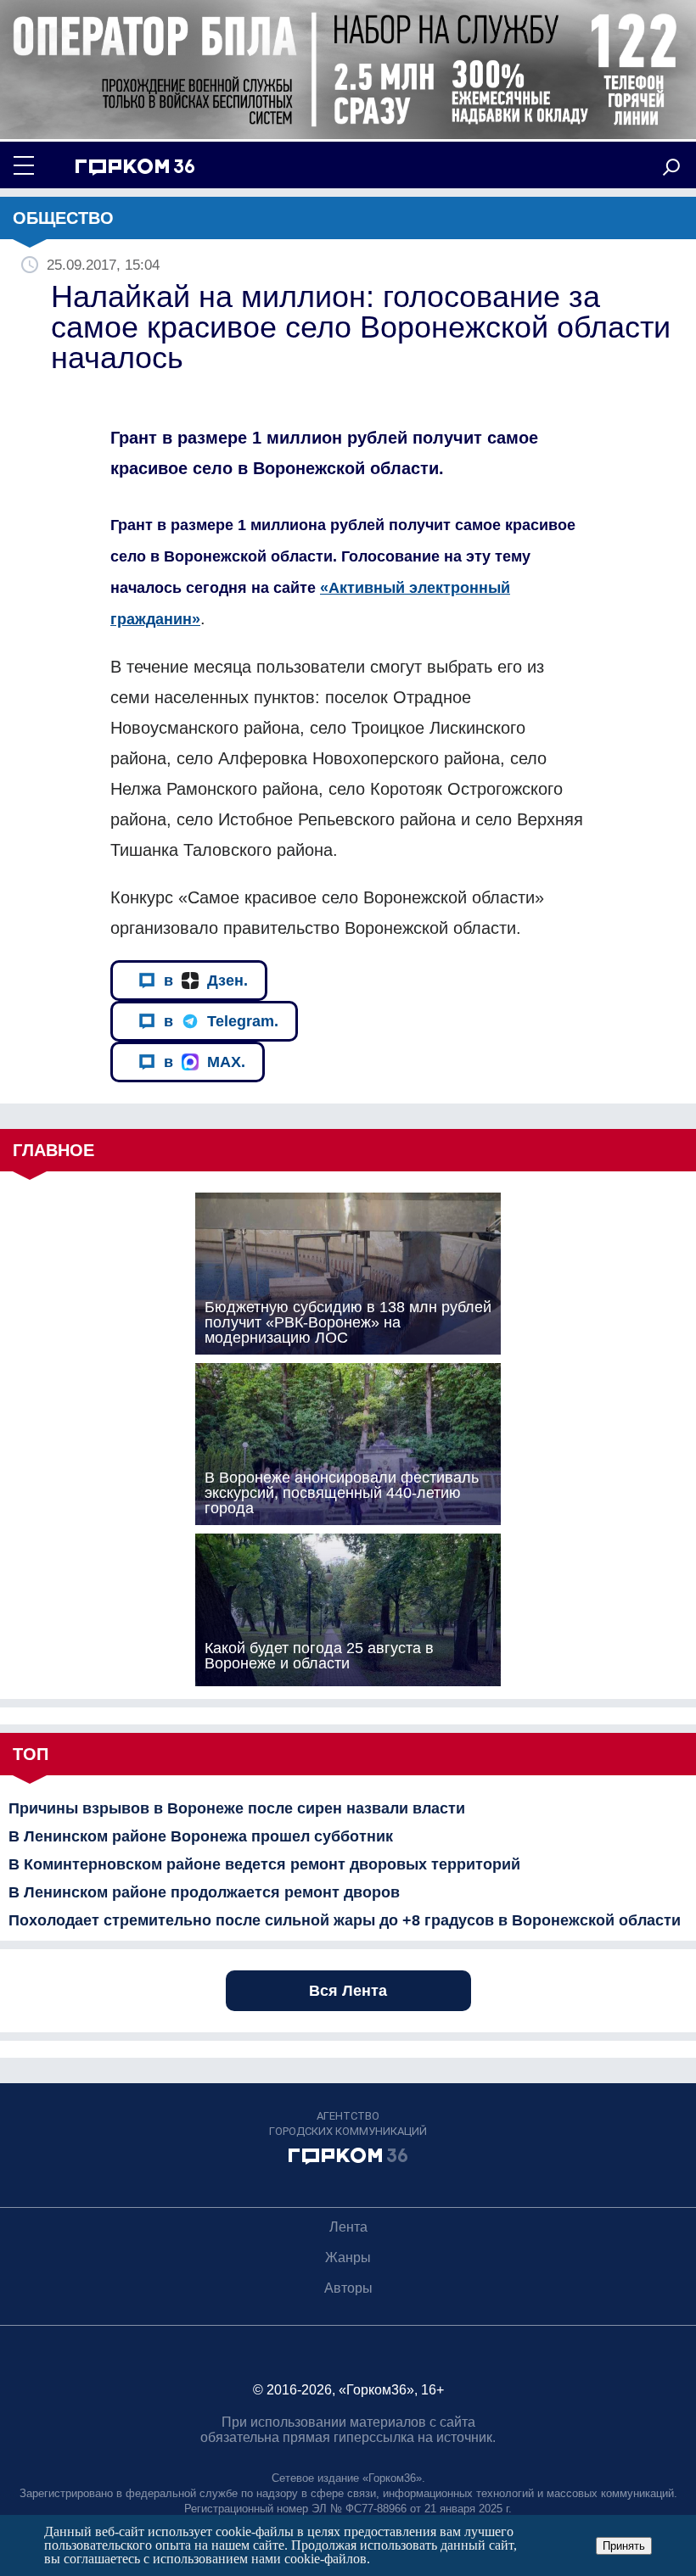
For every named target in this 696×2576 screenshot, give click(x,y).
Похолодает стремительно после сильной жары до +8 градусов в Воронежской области (345, 1920)
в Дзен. (206, 981)
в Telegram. (221, 1021)
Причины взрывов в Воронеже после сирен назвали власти (237, 1808)
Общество (63, 218)
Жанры (348, 2257)
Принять (624, 2546)
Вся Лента (348, 1991)
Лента (348, 2227)
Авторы (348, 2288)
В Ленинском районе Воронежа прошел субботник (201, 1836)
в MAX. (205, 1062)
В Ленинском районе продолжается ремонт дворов (204, 1892)
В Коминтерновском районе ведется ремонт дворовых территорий (264, 1864)
